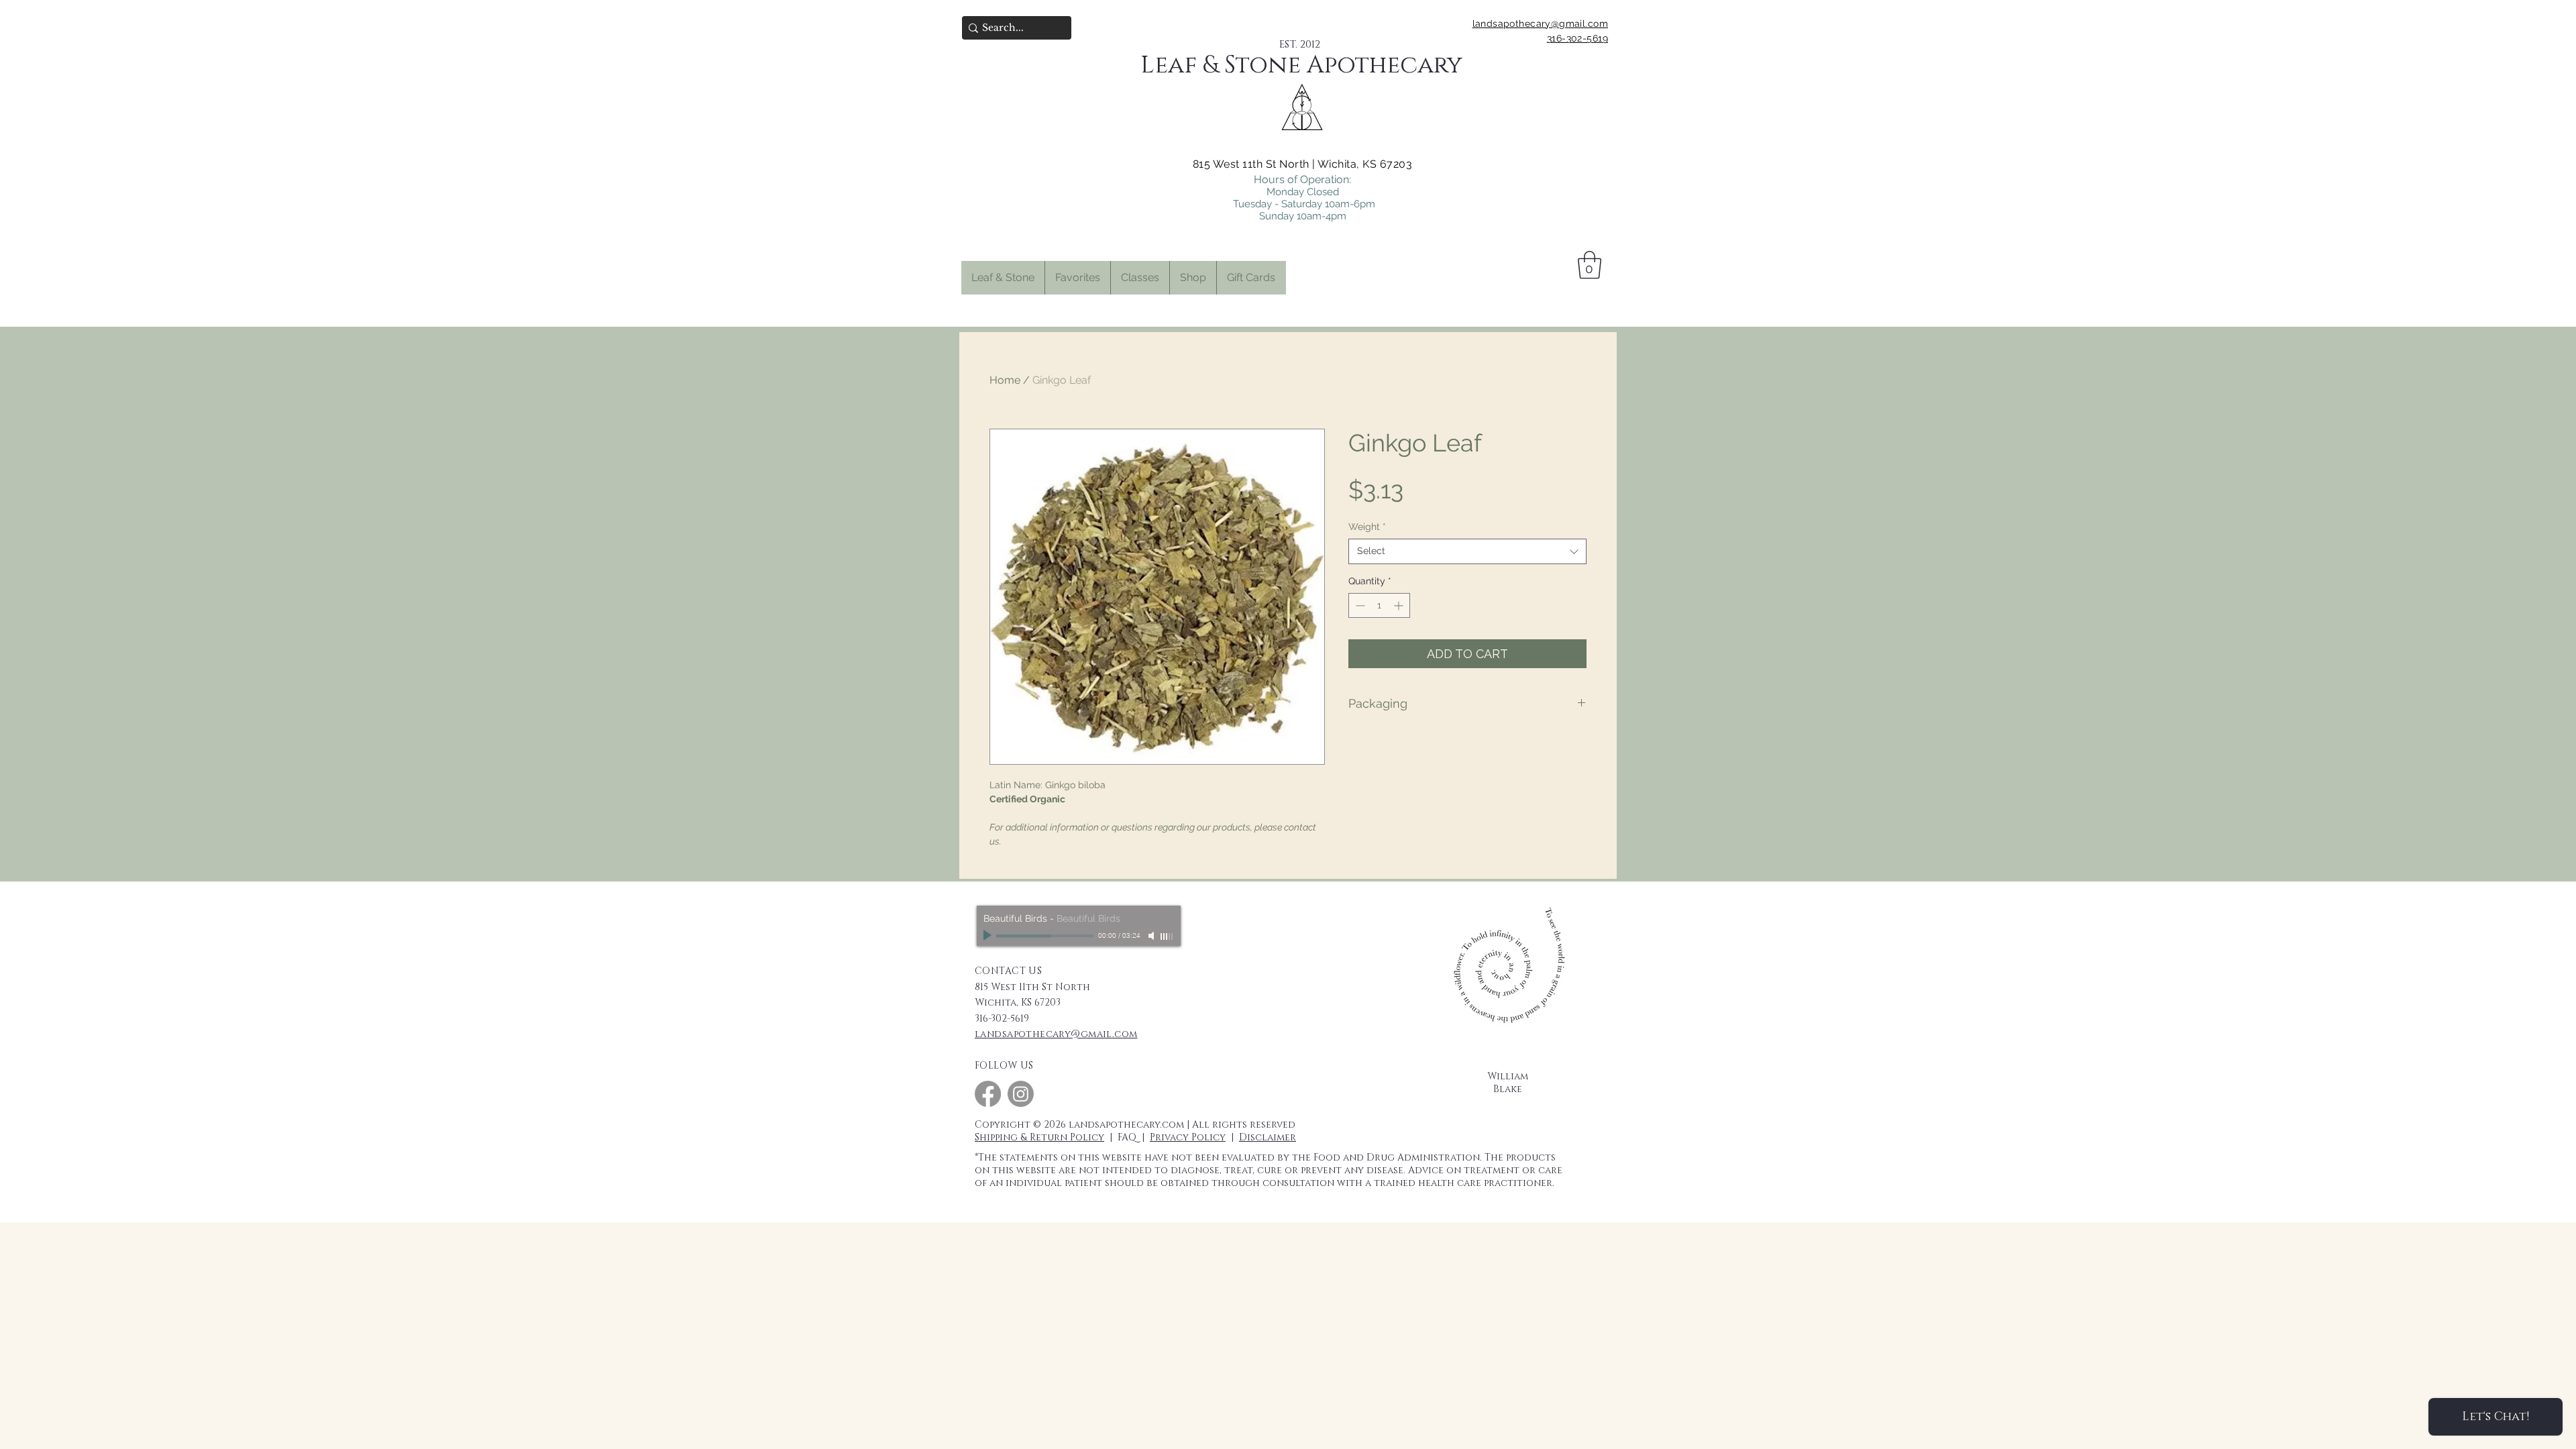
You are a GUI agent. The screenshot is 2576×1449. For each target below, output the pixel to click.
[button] (1077, 278)
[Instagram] (1021, 1094)
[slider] (1167, 936)
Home (1005, 380)
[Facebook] (988, 1094)
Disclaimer (1268, 1137)
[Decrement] (1359, 605)
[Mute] (1152, 936)
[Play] (989, 936)
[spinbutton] (1379, 605)
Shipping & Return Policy (1039, 1137)
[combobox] (1467, 551)
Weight (1367, 527)
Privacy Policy (1188, 1137)
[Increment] (1400, 605)
